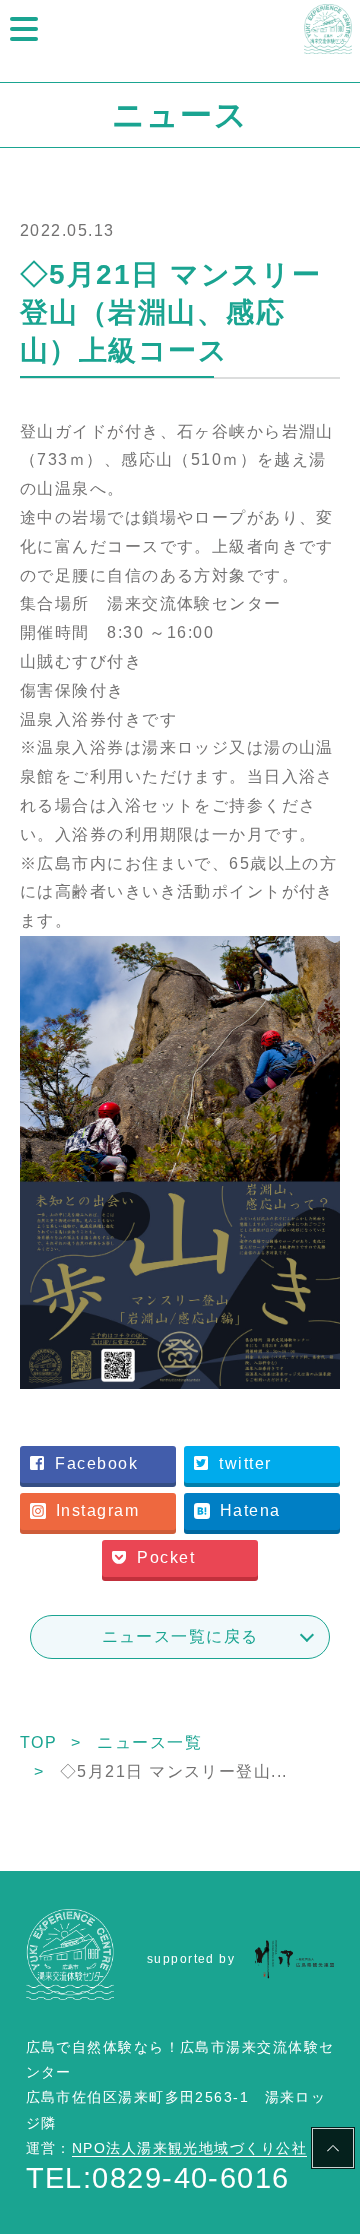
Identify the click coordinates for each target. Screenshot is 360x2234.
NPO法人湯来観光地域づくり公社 (189, 2148)
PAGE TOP (333, 2151)
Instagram (97, 1510)
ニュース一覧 (149, 1742)
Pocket (166, 1557)
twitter (245, 1463)
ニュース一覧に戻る (180, 1636)
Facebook (96, 1463)
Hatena (250, 1510)
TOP (38, 1742)
